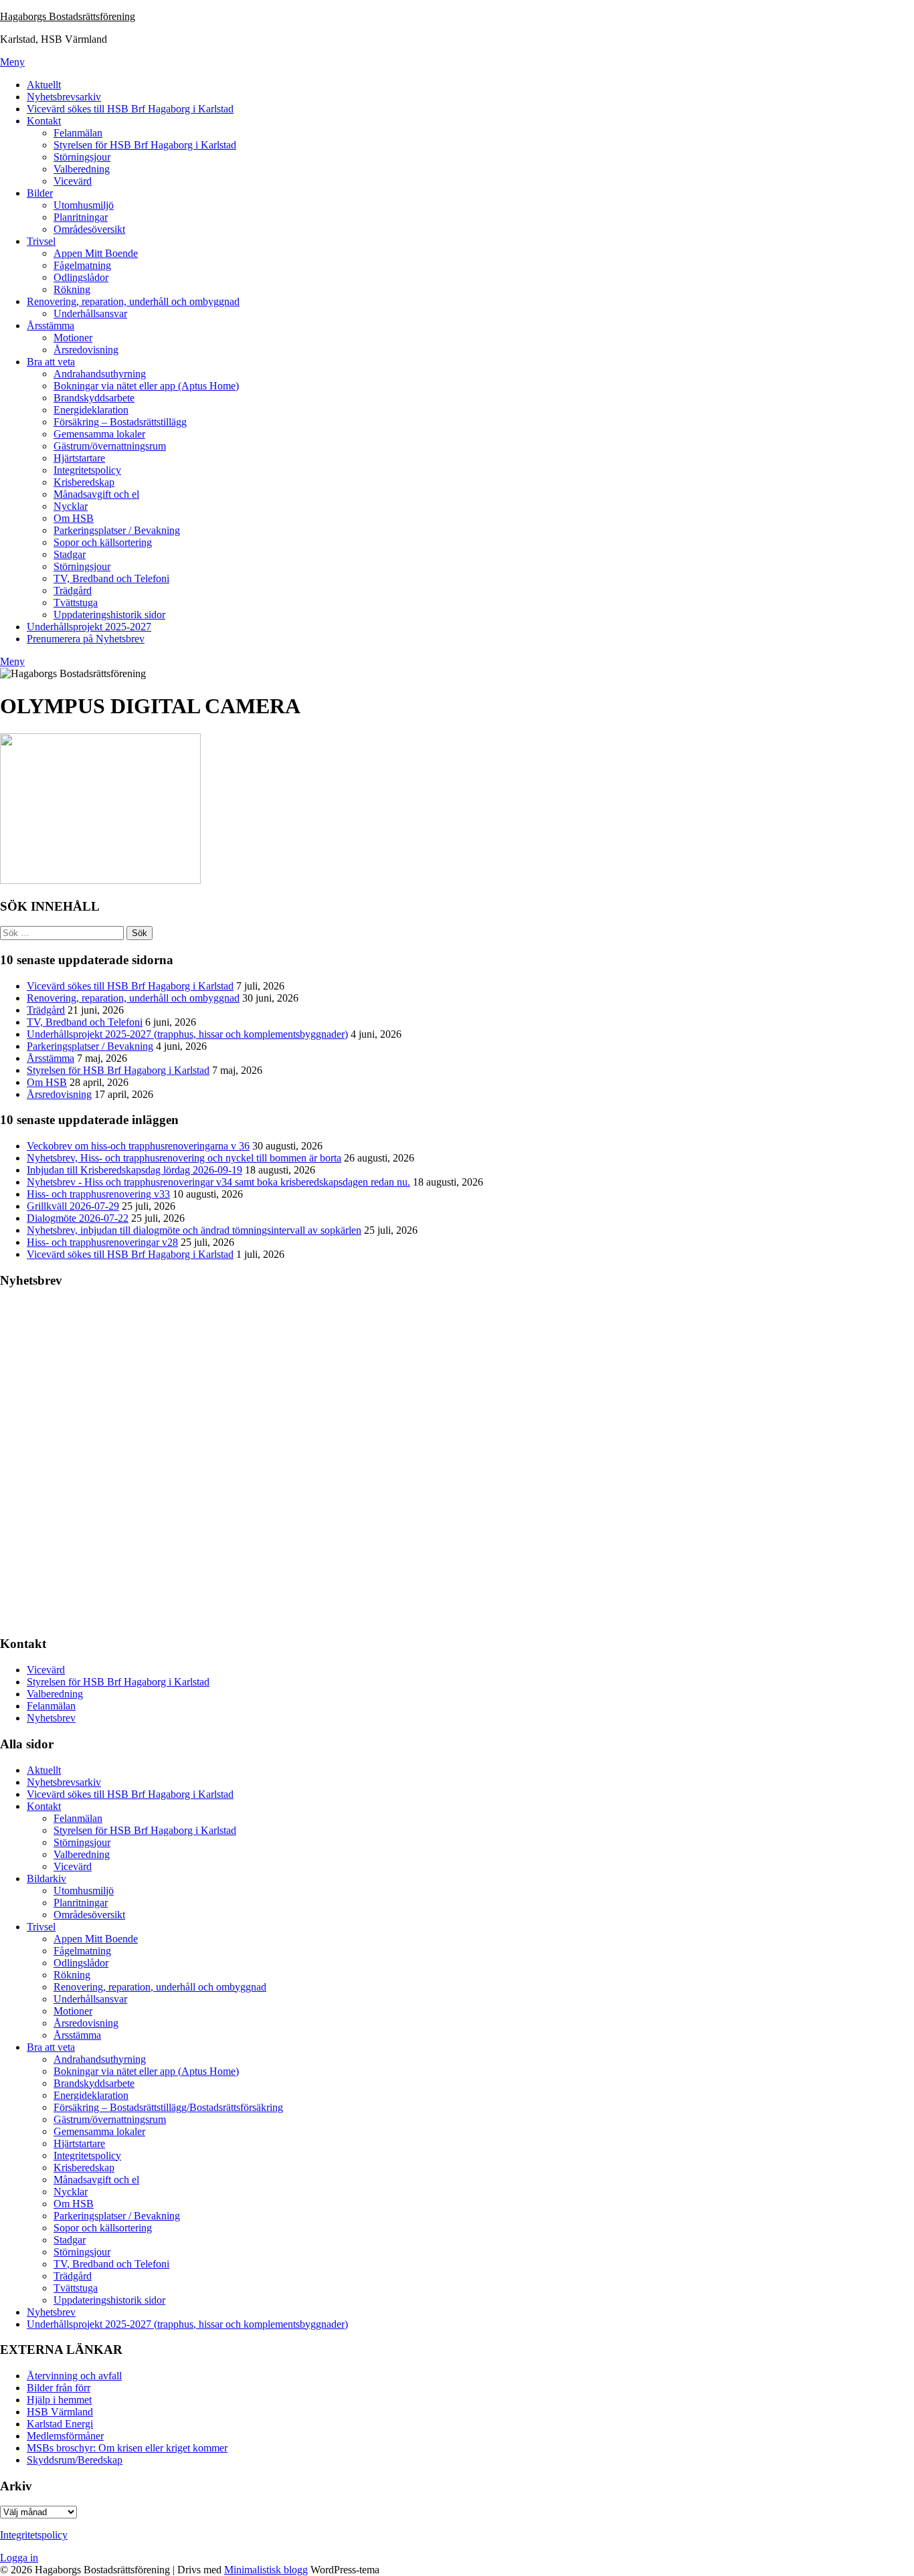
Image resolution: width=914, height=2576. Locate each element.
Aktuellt (44, 85)
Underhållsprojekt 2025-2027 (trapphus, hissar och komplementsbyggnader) (187, 1034)
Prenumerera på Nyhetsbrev (86, 639)
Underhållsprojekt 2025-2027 (89, 627)
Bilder (40, 193)
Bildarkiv (47, 1878)
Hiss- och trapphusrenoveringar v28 (102, 1242)
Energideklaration (91, 410)
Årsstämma (51, 326)
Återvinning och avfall (74, 2376)
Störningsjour (82, 157)
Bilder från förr (59, 2388)
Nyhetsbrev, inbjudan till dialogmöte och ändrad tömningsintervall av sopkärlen (194, 1230)
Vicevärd (73, 181)
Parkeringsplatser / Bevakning (117, 530)
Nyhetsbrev (51, 1718)
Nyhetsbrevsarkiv (64, 97)
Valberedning (82, 169)
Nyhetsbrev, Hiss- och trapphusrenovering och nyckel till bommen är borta (184, 1158)
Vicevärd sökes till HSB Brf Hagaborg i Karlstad (130, 109)
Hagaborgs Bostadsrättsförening (68, 16)
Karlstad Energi (60, 2424)
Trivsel (41, 241)
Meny (12, 62)
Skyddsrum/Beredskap (75, 2460)
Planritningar (81, 217)
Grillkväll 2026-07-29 (73, 1206)
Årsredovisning (86, 350)
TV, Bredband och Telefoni (111, 578)
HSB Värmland (60, 2412)
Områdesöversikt (89, 229)
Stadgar (70, 554)
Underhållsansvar (90, 313)
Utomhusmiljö (84, 205)
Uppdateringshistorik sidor (109, 615)
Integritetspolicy (87, 470)
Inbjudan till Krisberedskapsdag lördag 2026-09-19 (134, 1170)
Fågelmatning (82, 265)
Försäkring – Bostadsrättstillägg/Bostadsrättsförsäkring (168, 2107)
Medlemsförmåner (65, 2436)
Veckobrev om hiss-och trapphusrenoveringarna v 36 (138, 1146)
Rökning (72, 289)
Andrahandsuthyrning (100, 374)
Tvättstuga (76, 603)
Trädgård (73, 590)
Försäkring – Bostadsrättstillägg (120, 422)
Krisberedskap (84, 482)
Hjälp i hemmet (59, 2400)
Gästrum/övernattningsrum (110, 446)
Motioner (73, 338)
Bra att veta (51, 362)
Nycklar (71, 506)
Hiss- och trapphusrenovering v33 (98, 1194)
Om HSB (74, 518)
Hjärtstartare (79, 458)
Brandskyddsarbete (94, 398)
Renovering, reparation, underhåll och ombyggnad (133, 301)
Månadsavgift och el (96, 494)
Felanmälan (78, 133)
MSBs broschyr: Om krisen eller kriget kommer (127, 2448)
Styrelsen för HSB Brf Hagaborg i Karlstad (145, 145)
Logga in (19, 2558)
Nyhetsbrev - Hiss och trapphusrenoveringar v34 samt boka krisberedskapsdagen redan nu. (218, 1182)
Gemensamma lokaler (99, 434)
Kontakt (44, 121)
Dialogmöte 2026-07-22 (78, 1218)
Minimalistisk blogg (266, 2570)
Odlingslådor (81, 277)
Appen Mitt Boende (96, 253)
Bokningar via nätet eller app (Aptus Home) (146, 386)
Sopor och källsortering (103, 542)
